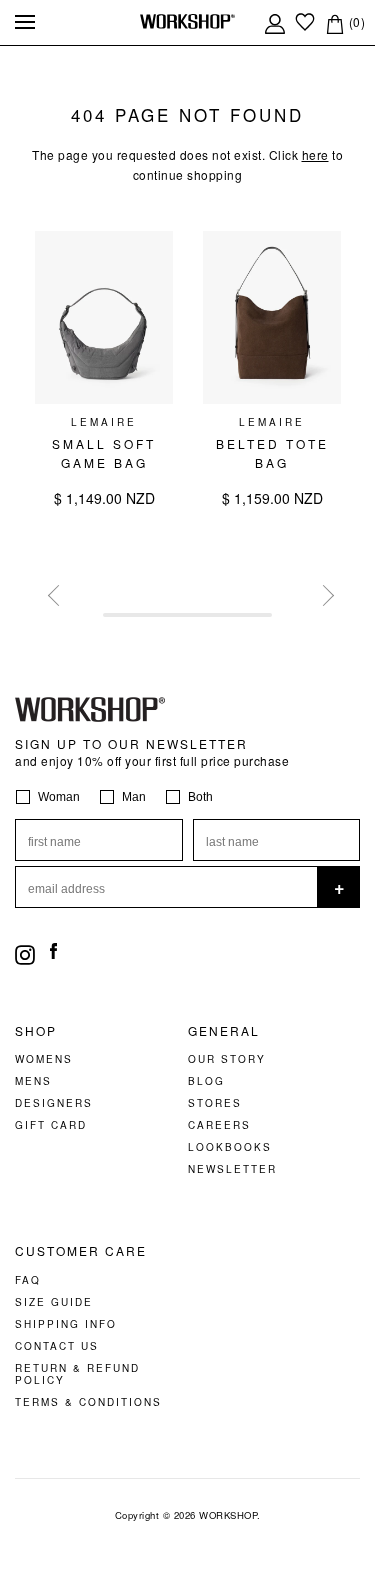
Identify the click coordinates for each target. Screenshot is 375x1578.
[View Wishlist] (305, 21)
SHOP (36, 1031)
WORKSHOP (228, 1515)
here (315, 154)
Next (320, 592)
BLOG (206, 1081)
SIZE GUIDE (54, 1302)
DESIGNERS (54, 1103)
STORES (215, 1103)
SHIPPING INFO (66, 1324)
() (355, 21)
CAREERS (219, 1125)
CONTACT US (57, 1346)
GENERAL (224, 1031)
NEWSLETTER (232, 1169)
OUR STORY (227, 1059)
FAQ (28, 1280)
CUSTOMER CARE (81, 1251)
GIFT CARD (51, 1125)
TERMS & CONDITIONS (88, 1402)
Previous (55, 592)
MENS (33, 1081)
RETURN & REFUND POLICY (77, 1374)
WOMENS (44, 1059)
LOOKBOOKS (230, 1147)
